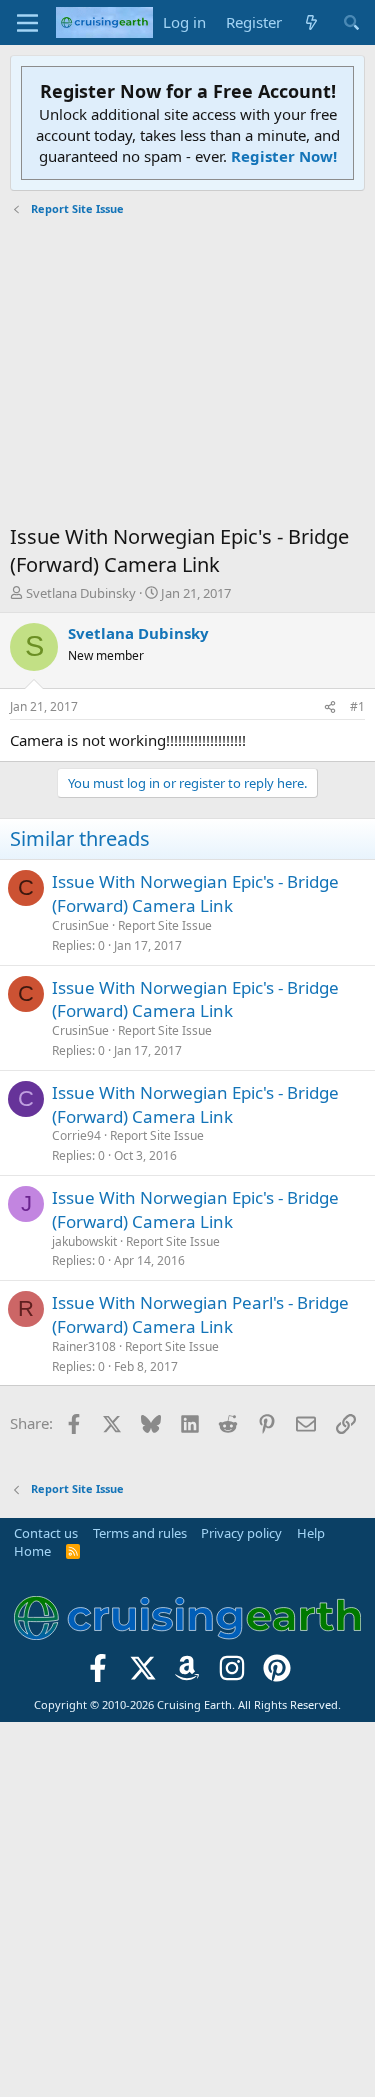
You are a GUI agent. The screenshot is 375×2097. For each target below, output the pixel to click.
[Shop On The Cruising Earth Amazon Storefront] (187, 1673)
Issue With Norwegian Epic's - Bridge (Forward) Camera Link (195, 893)
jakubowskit (84, 1241)
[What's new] (311, 22)
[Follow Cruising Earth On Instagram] (232, 1673)
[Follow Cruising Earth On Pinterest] (277, 1673)
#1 (357, 706)
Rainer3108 (84, 1346)
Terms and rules (140, 1533)
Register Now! (284, 156)
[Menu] (27, 23)
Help (311, 1533)
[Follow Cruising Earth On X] (142, 1673)
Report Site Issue (165, 925)
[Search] (351, 22)
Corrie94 (76, 1135)
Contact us (46, 1533)
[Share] (330, 707)
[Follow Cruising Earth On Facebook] (98, 1673)
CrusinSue (80, 925)
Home (32, 1551)
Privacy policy (241, 1533)
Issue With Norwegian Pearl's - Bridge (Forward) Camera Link (200, 1314)
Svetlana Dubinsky (81, 593)
